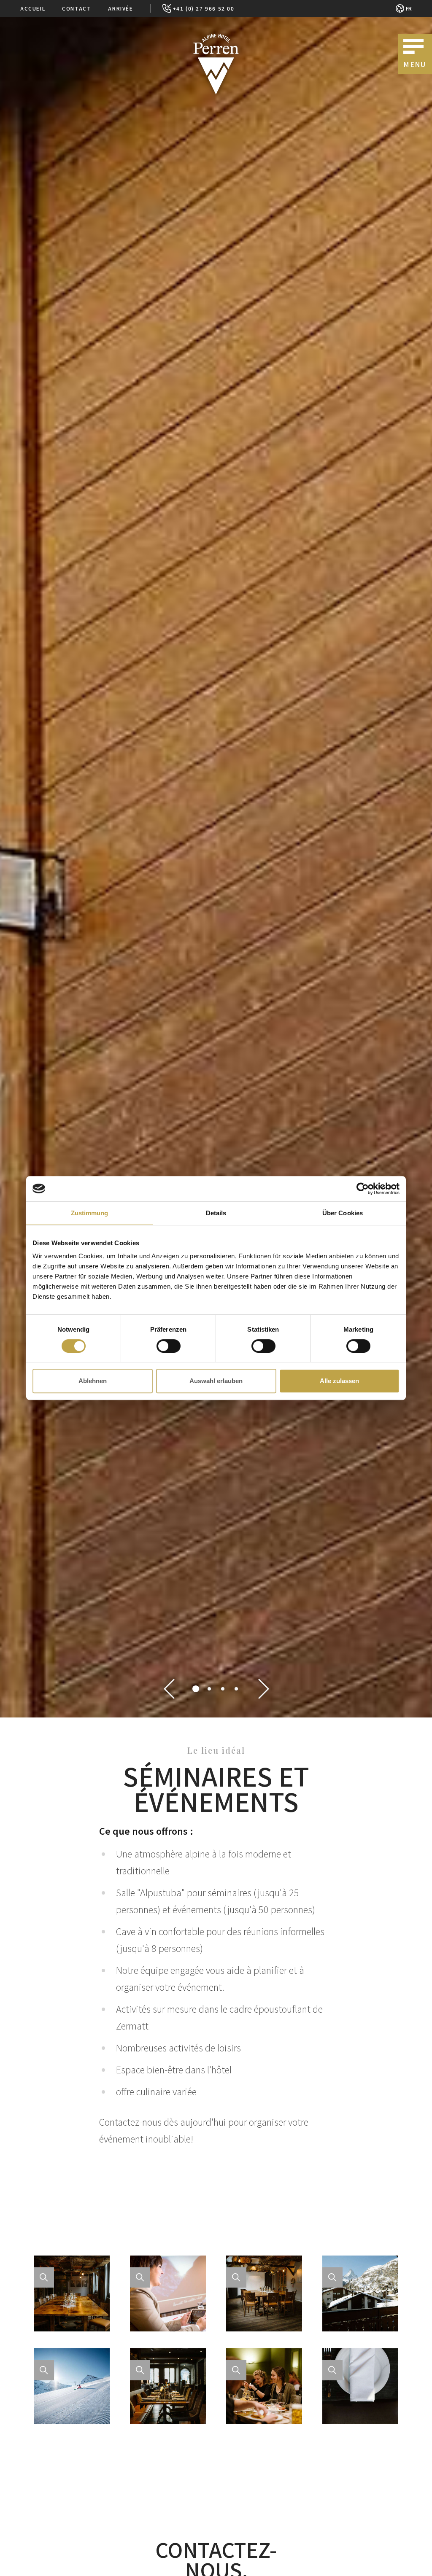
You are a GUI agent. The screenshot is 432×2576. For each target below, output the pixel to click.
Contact (77, 8)
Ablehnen (93, 1381)
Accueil (33, 8)
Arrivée (120, 8)
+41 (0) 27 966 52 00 (204, 8)
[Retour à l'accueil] (216, 64)
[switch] (169, 1346)
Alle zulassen (339, 1381)
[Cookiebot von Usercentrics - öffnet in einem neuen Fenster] (363, 1189)
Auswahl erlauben (216, 1381)
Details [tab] (216, 1213)
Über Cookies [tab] (343, 1213)
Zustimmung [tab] (90, 1213)
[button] (169, 1689)
